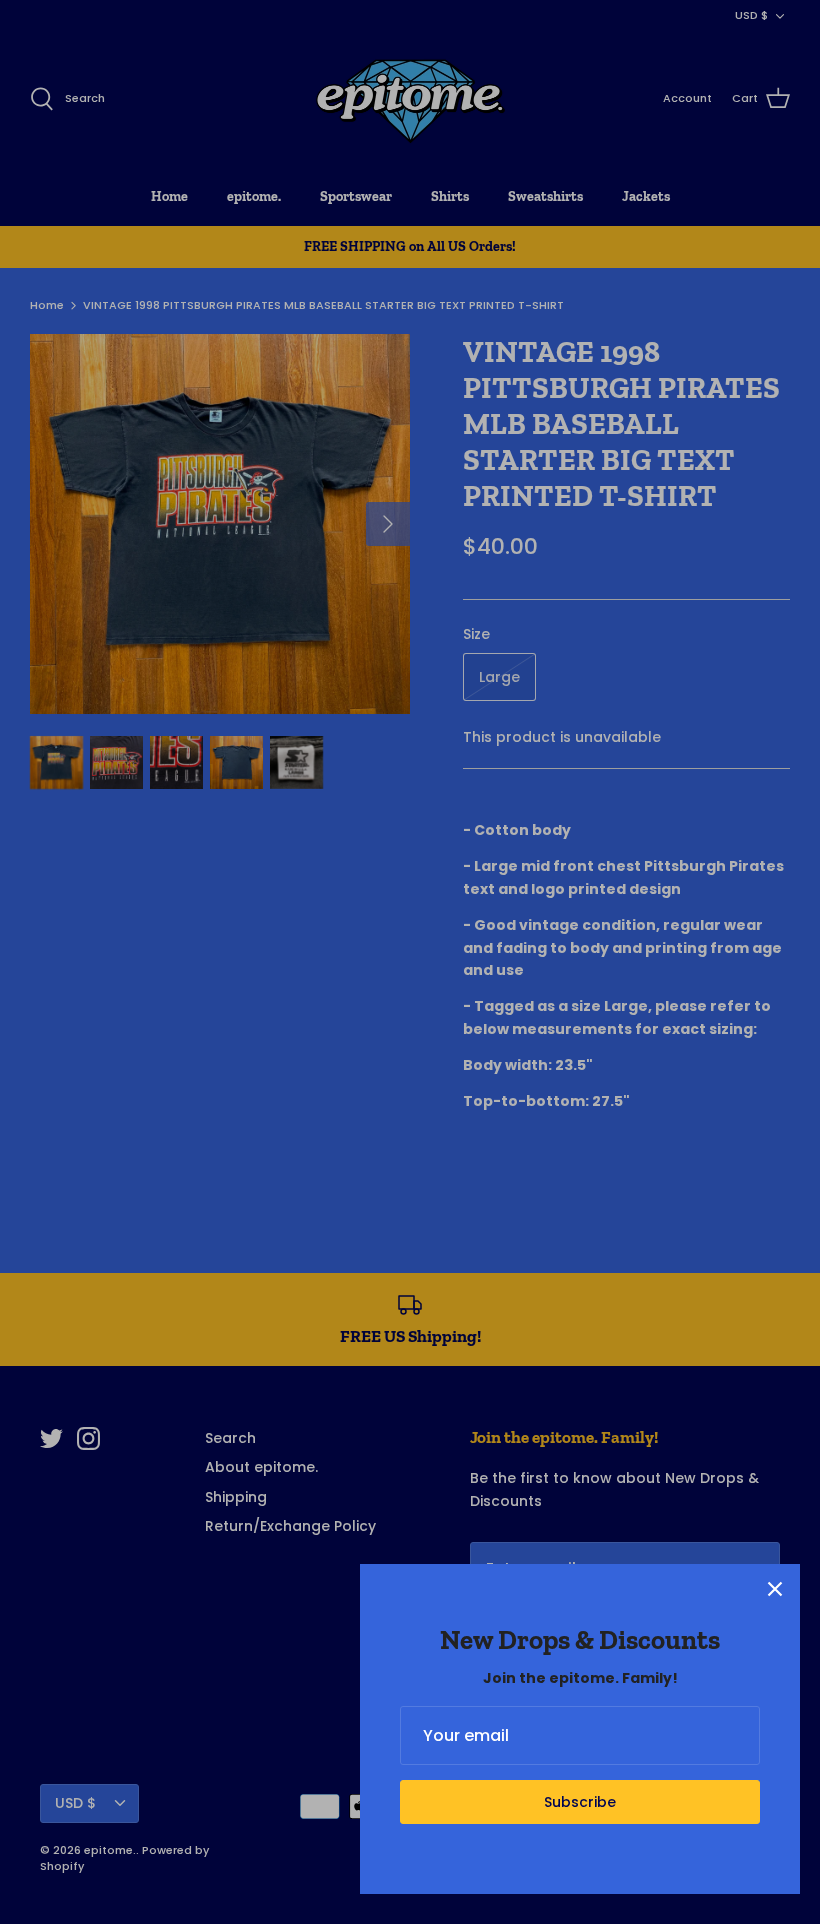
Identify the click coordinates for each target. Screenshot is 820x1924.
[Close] (775, 1589)
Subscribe (580, 1802)
